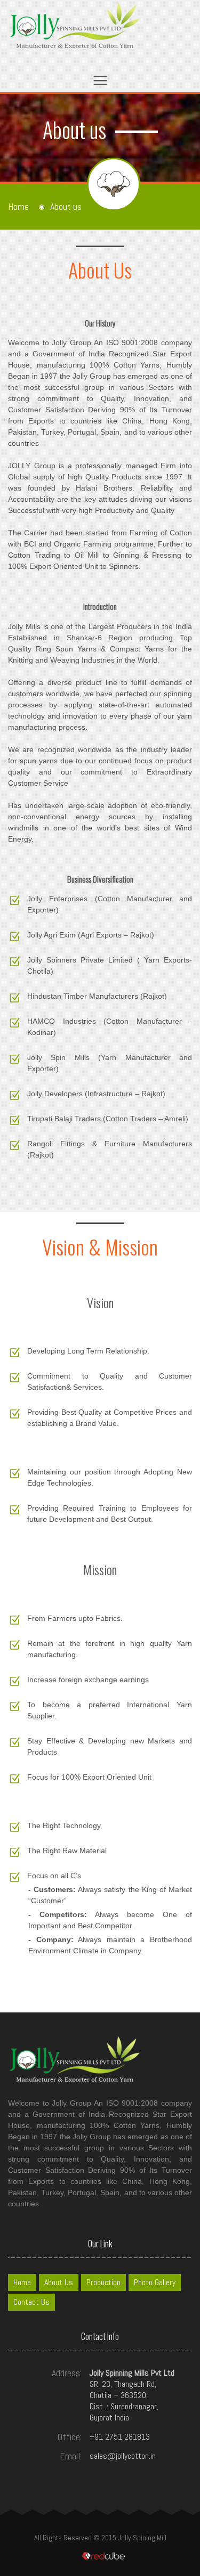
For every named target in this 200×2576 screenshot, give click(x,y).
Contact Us (31, 2302)
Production (103, 2282)
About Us (59, 2282)
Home (18, 207)
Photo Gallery (155, 2282)
